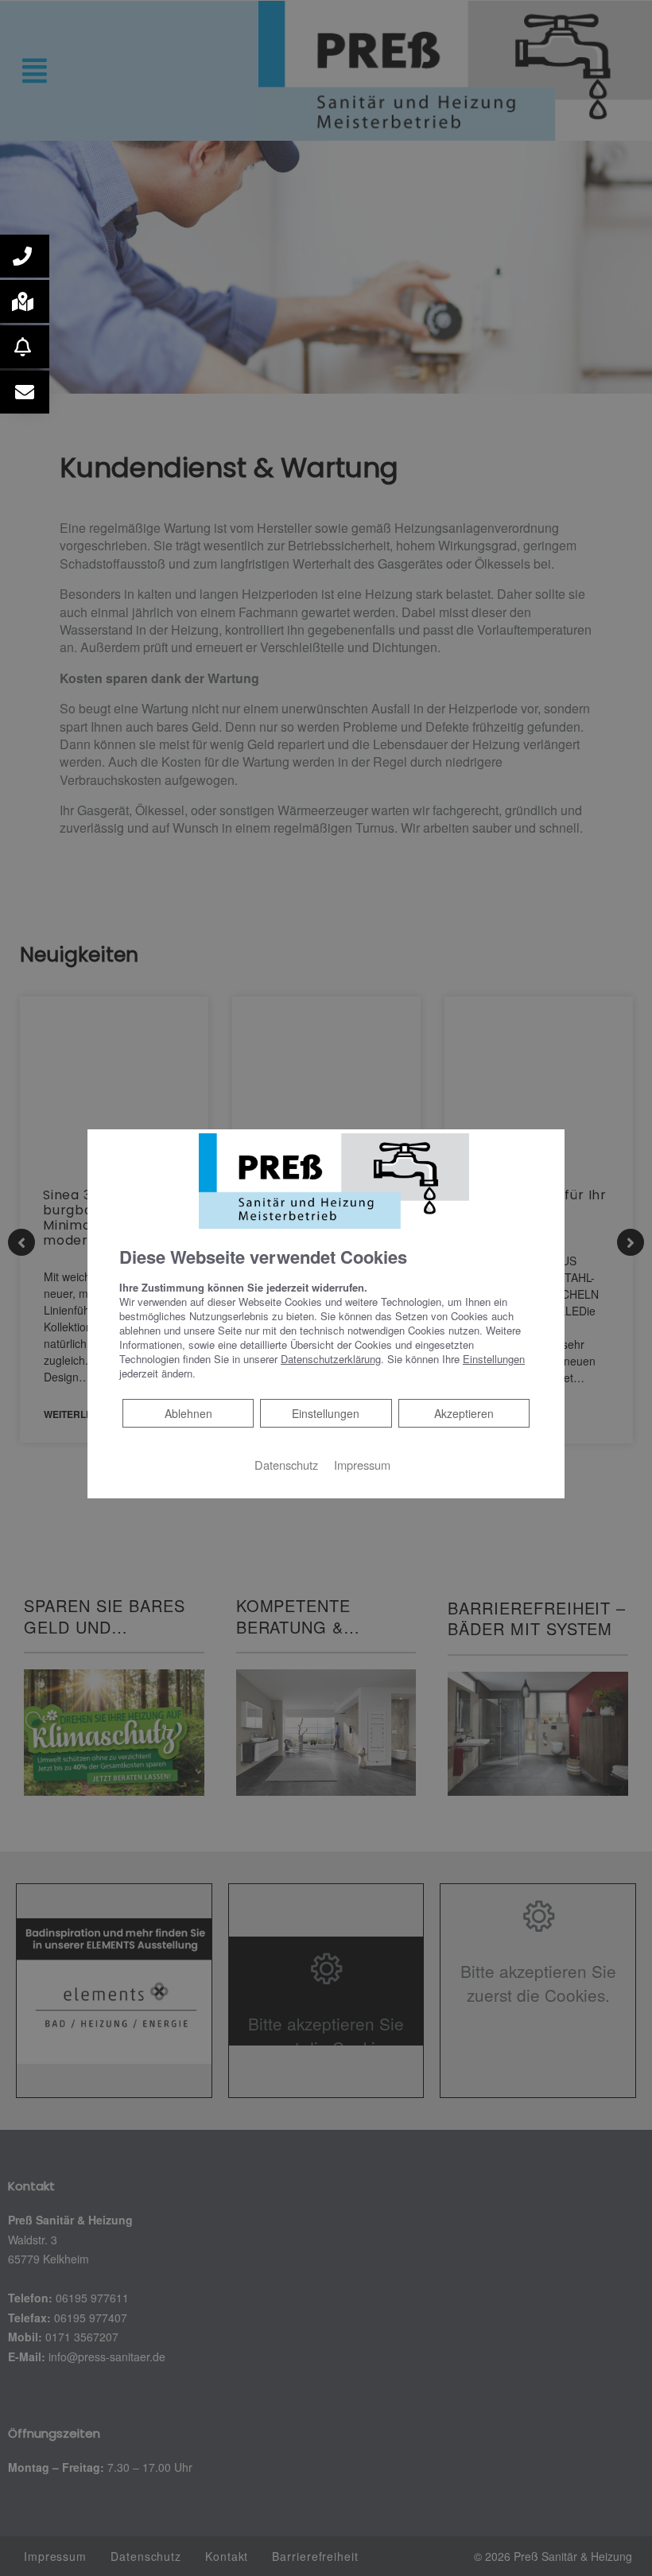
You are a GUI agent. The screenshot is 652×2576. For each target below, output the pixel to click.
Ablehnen (188, 1413)
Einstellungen (326, 1413)
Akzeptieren (464, 1413)
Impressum (362, 1465)
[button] (25, 256)
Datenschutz (286, 1465)
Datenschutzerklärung (331, 1359)
